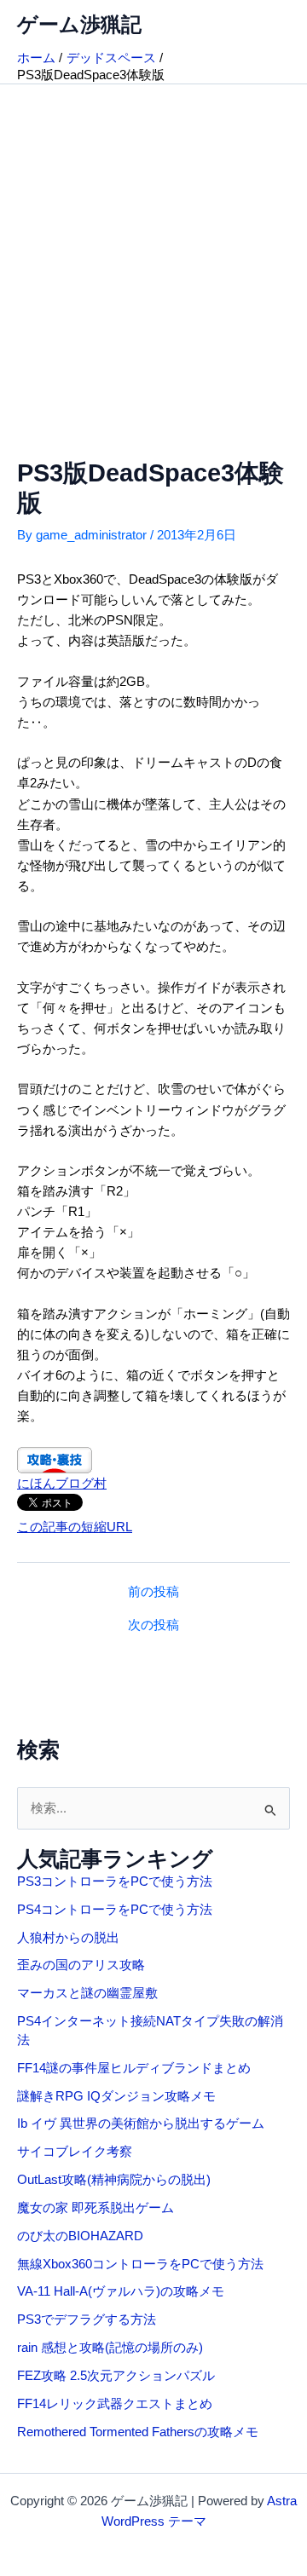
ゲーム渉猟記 (79, 25)
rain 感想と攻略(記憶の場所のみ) (110, 2348)
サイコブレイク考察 (75, 2152)
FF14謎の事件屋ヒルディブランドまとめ (134, 2068)
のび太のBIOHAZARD (80, 2236)
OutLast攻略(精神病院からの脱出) (114, 2180)
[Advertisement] (153, 246)
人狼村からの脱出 (68, 1938)
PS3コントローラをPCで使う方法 (115, 1882)
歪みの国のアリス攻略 (81, 1965)
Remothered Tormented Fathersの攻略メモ (138, 2432)
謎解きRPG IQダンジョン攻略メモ (116, 2096)
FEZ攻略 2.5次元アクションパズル (116, 2376)
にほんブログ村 (62, 1484)
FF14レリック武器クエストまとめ (115, 2404)
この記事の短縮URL (75, 1527)
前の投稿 (153, 1592)
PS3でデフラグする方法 (87, 2320)
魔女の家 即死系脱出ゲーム (96, 2208)
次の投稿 (153, 1625)
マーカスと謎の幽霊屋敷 (87, 1993)
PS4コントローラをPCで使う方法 (115, 1910)
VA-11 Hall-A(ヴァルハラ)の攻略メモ (121, 2291)
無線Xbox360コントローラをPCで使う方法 (140, 2264)
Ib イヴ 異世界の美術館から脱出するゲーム (141, 2124)
